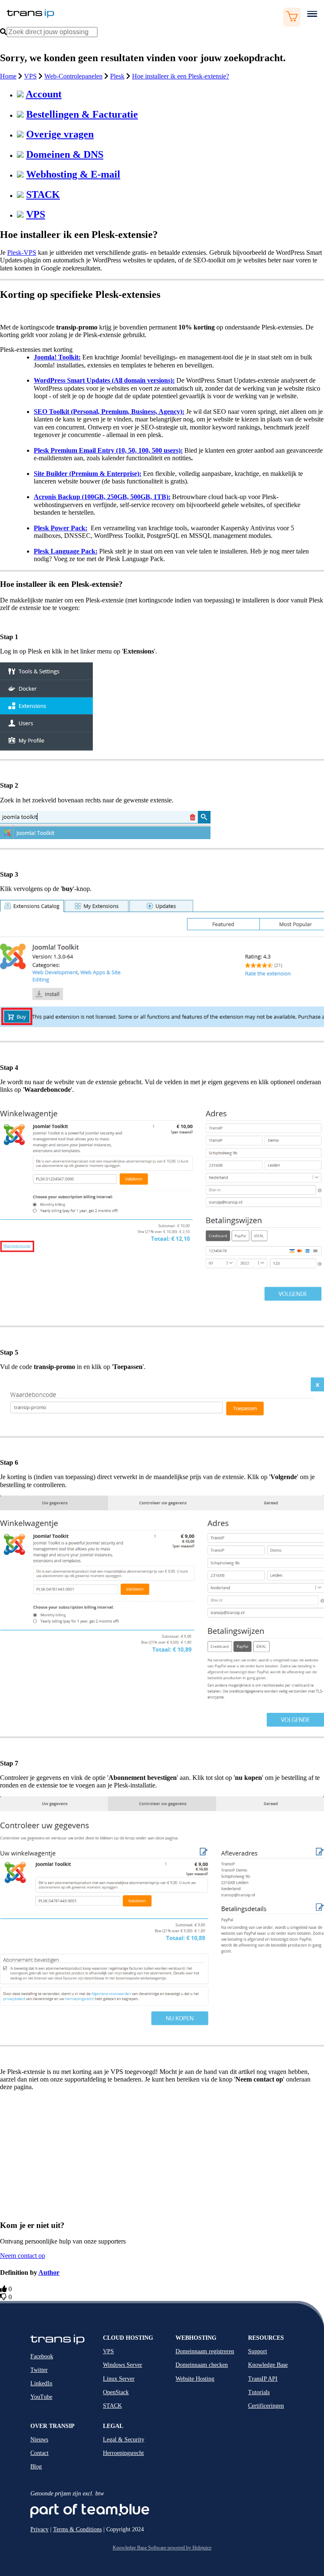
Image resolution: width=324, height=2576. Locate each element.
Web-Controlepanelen (73, 76)
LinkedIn (41, 2383)
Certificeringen (266, 2406)
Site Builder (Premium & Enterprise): (88, 474)
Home (8, 76)
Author (49, 2272)
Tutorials (259, 2392)
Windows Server (123, 2365)
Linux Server (119, 2379)
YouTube (41, 2397)
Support (258, 2351)
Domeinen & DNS (65, 154)
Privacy (39, 2529)
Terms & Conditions (77, 2529)
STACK (43, 194)
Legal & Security (124, 2440)
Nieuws (39, 2440)
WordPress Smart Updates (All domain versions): (104, 380)
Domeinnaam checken (202, 2365)
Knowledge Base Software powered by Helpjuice (162, 2548)
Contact (39, 2453)
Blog (36, 2467)
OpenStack (116, 2392)
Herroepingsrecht (123, 2453)
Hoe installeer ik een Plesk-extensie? (181, 76)
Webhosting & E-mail (73, 174)
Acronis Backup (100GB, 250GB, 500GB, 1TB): (102, 497)
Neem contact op (23, 2256)
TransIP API (263, 2379)
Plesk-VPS (22, 252)
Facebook (42, 2356)
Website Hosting (195, 2379)
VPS (30, 76)
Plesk (117, 76)
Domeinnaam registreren (205, 2351)
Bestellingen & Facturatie (82, 114)
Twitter (39, 2370)
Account (44, 94)
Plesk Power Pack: (61, 528)
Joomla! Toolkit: (57, 357)
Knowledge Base (268, 2365)
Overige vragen (60, 134)
